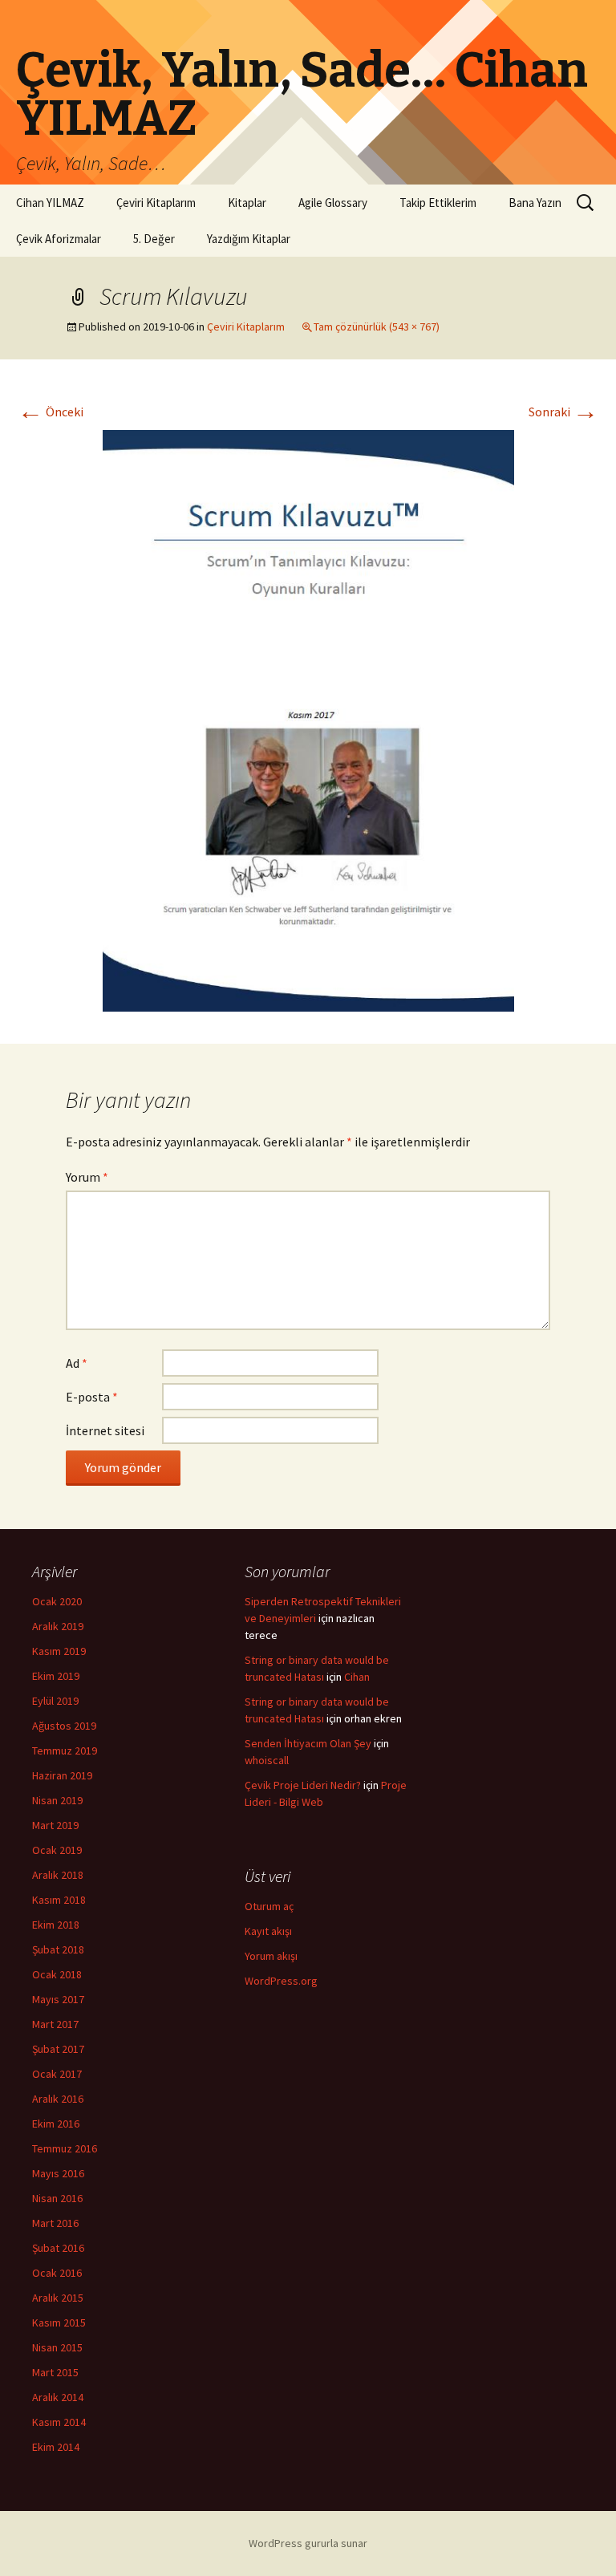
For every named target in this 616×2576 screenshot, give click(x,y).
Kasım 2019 (59, 1651)
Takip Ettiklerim (438, 203)
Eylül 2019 (55, 1701)
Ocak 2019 (57, 1850)
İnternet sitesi (105, 1430)
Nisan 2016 (57, 2198)
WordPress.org (281, 1981)
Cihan (357, 1677)
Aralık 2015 (58, 2298)
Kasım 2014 (59, 2422)
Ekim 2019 (56, 1676)
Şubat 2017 (58, 2049)
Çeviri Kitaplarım (156, 203)
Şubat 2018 (58, 1949)
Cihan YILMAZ (50, 203)
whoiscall (267, 1760)
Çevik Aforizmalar (59, 239)
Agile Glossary (333, 203)
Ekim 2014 (56, 2447)
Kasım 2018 (59, 1900)
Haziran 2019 (62, 1775)
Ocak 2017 (57, 2074)
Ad (77, 1363)
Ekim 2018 (56, 1925)
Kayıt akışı (268, 1931)
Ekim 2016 (56, 2124)
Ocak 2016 (57, 2273)
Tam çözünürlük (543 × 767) (377, 327)
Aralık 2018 (58, 1875)
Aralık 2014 (58, 2397)
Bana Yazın (535, 203)
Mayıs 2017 (58, 1999)
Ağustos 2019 (64, 1726)
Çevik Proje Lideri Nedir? (303, 1785)
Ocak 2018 (57, 1974)
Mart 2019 (55, 1825)
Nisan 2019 (57, 1800)
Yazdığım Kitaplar (249, 239)
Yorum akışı (271, 1956)
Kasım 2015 (59, 2322)
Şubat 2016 (58, 2248)
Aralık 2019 (58, 1626)
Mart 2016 (55, 2223)
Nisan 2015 (57, 2347)
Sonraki (563, 412)
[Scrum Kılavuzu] (308, 719)
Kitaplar (247, 203)
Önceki (51, 412)
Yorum (87, 1177)
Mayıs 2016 (58, 2173)
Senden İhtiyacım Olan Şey (308, 1743)
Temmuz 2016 (65, 2148)
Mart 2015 (55, 2372)
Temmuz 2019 (65, 1750)
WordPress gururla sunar (308, 2543)
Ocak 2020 (57, 1601)
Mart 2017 (55, 2024)
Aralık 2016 (58, 2099)
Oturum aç (269, 1906)
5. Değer (154, 239)
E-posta (92, 1397)
